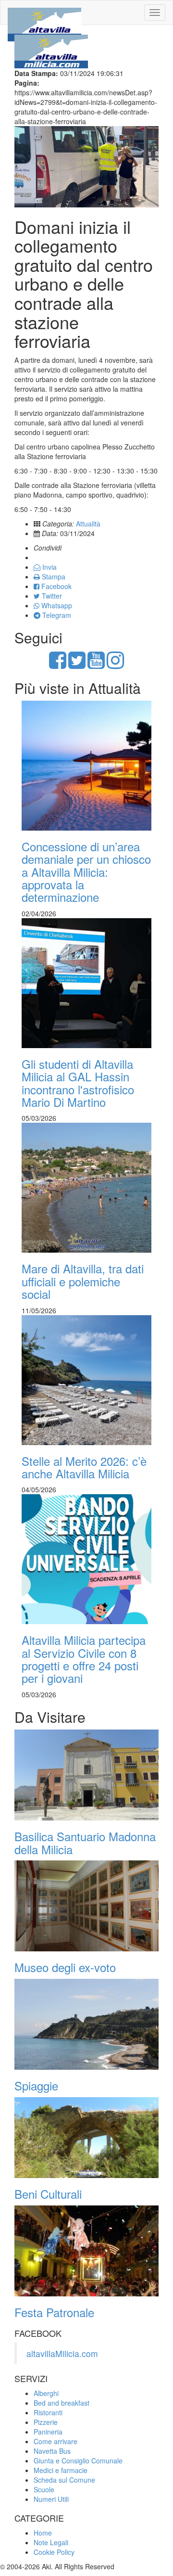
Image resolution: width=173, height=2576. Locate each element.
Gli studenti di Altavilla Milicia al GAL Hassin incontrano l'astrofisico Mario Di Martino (78, 1083)
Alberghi (46, 2393)
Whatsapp (56, 605)
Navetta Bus (52, 2451)
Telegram (56, 615)
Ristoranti (48, 2412)
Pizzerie (46, 2422)
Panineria (48, 2432)
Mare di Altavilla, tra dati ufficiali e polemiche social (83, 1281)
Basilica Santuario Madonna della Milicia (85, 1842)
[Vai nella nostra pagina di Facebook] (58, 665)
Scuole (44, 2489)
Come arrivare (56, 2441)
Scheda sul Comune (64, 2480)
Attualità (88, 524)
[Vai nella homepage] (44, 13)
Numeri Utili (51, 2499)
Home (43, 2533)
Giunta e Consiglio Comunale (78, 2461)
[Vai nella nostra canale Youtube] (96, 665)
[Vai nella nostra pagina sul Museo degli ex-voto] (86, 1906)
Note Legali (51, 2542)
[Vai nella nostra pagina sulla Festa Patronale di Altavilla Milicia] (86, 2251)
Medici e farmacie (61, 2470)
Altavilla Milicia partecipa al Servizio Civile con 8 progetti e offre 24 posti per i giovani (84, 1659)
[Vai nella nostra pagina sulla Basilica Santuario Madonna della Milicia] (86, 1775)
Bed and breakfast (62, 2403)
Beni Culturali (48, 2194)
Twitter (51, 596)
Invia (49, 567)
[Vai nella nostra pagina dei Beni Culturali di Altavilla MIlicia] (86, 2138)
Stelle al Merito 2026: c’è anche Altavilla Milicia (84, 1467)
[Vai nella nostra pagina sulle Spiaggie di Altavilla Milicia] (86, 2024)
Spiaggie (36, 2085)
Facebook (56, 586)
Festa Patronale (54, 2312)
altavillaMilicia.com (62, 2353)
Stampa (53, 577)
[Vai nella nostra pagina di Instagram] (115, 665)
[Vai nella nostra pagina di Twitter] (77, 665)
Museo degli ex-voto (65, 1967)
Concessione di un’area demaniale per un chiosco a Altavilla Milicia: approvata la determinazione (86, 872)
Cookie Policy (54, 2552)
